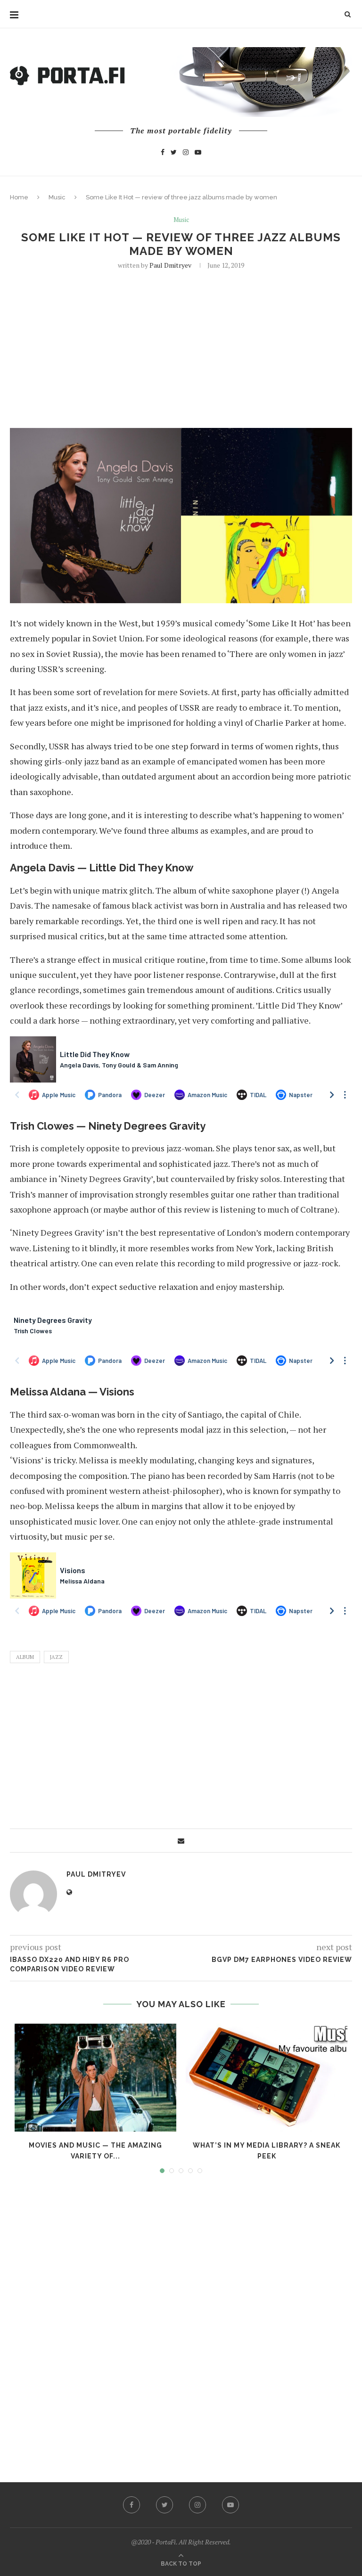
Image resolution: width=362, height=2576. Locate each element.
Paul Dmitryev (170, 265)
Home (19, 197)
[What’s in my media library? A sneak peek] (267, 2078)
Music (57, 197)
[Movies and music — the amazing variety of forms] (95, 2078)
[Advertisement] (181, 348)
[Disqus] (181, 2319)
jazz (56, 1657)
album (25, 1657)
